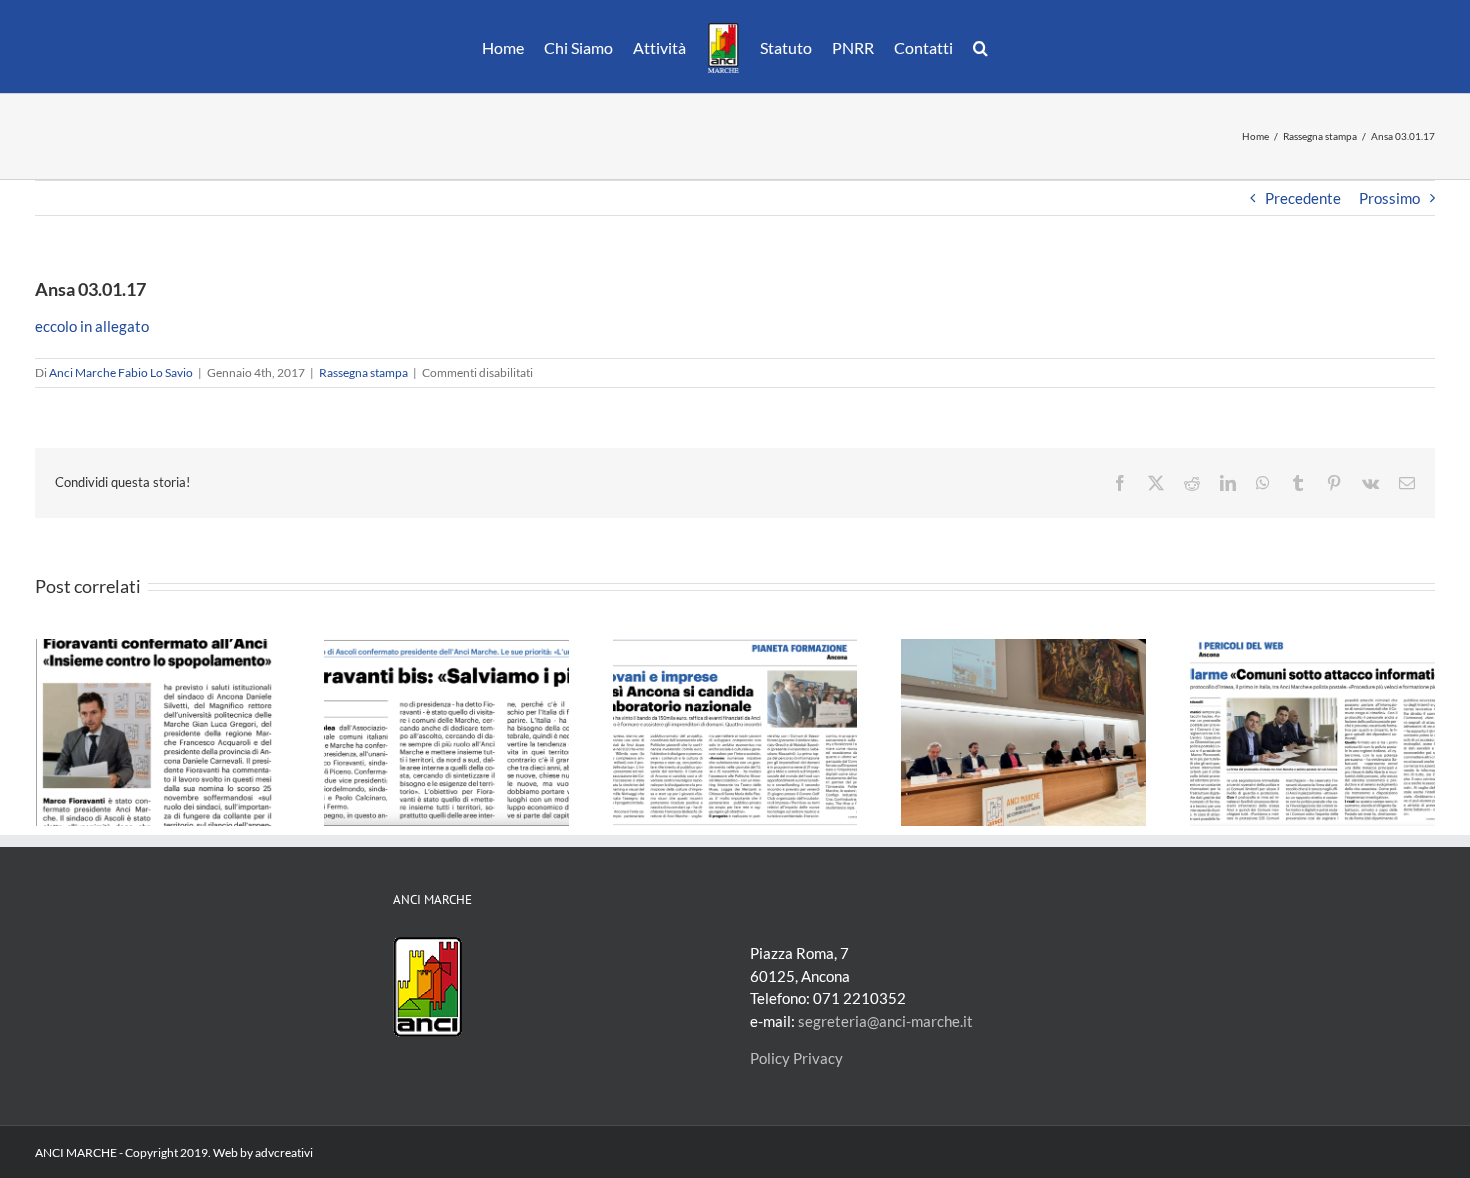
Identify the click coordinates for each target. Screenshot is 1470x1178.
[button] (970, 47)
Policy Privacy (796, 1058)
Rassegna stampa (363, 372)
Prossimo (1389, 198)
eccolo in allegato (92, 326)
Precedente (1303, 198)
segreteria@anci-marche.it (885, 1021)
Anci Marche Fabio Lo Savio (121, 372)
